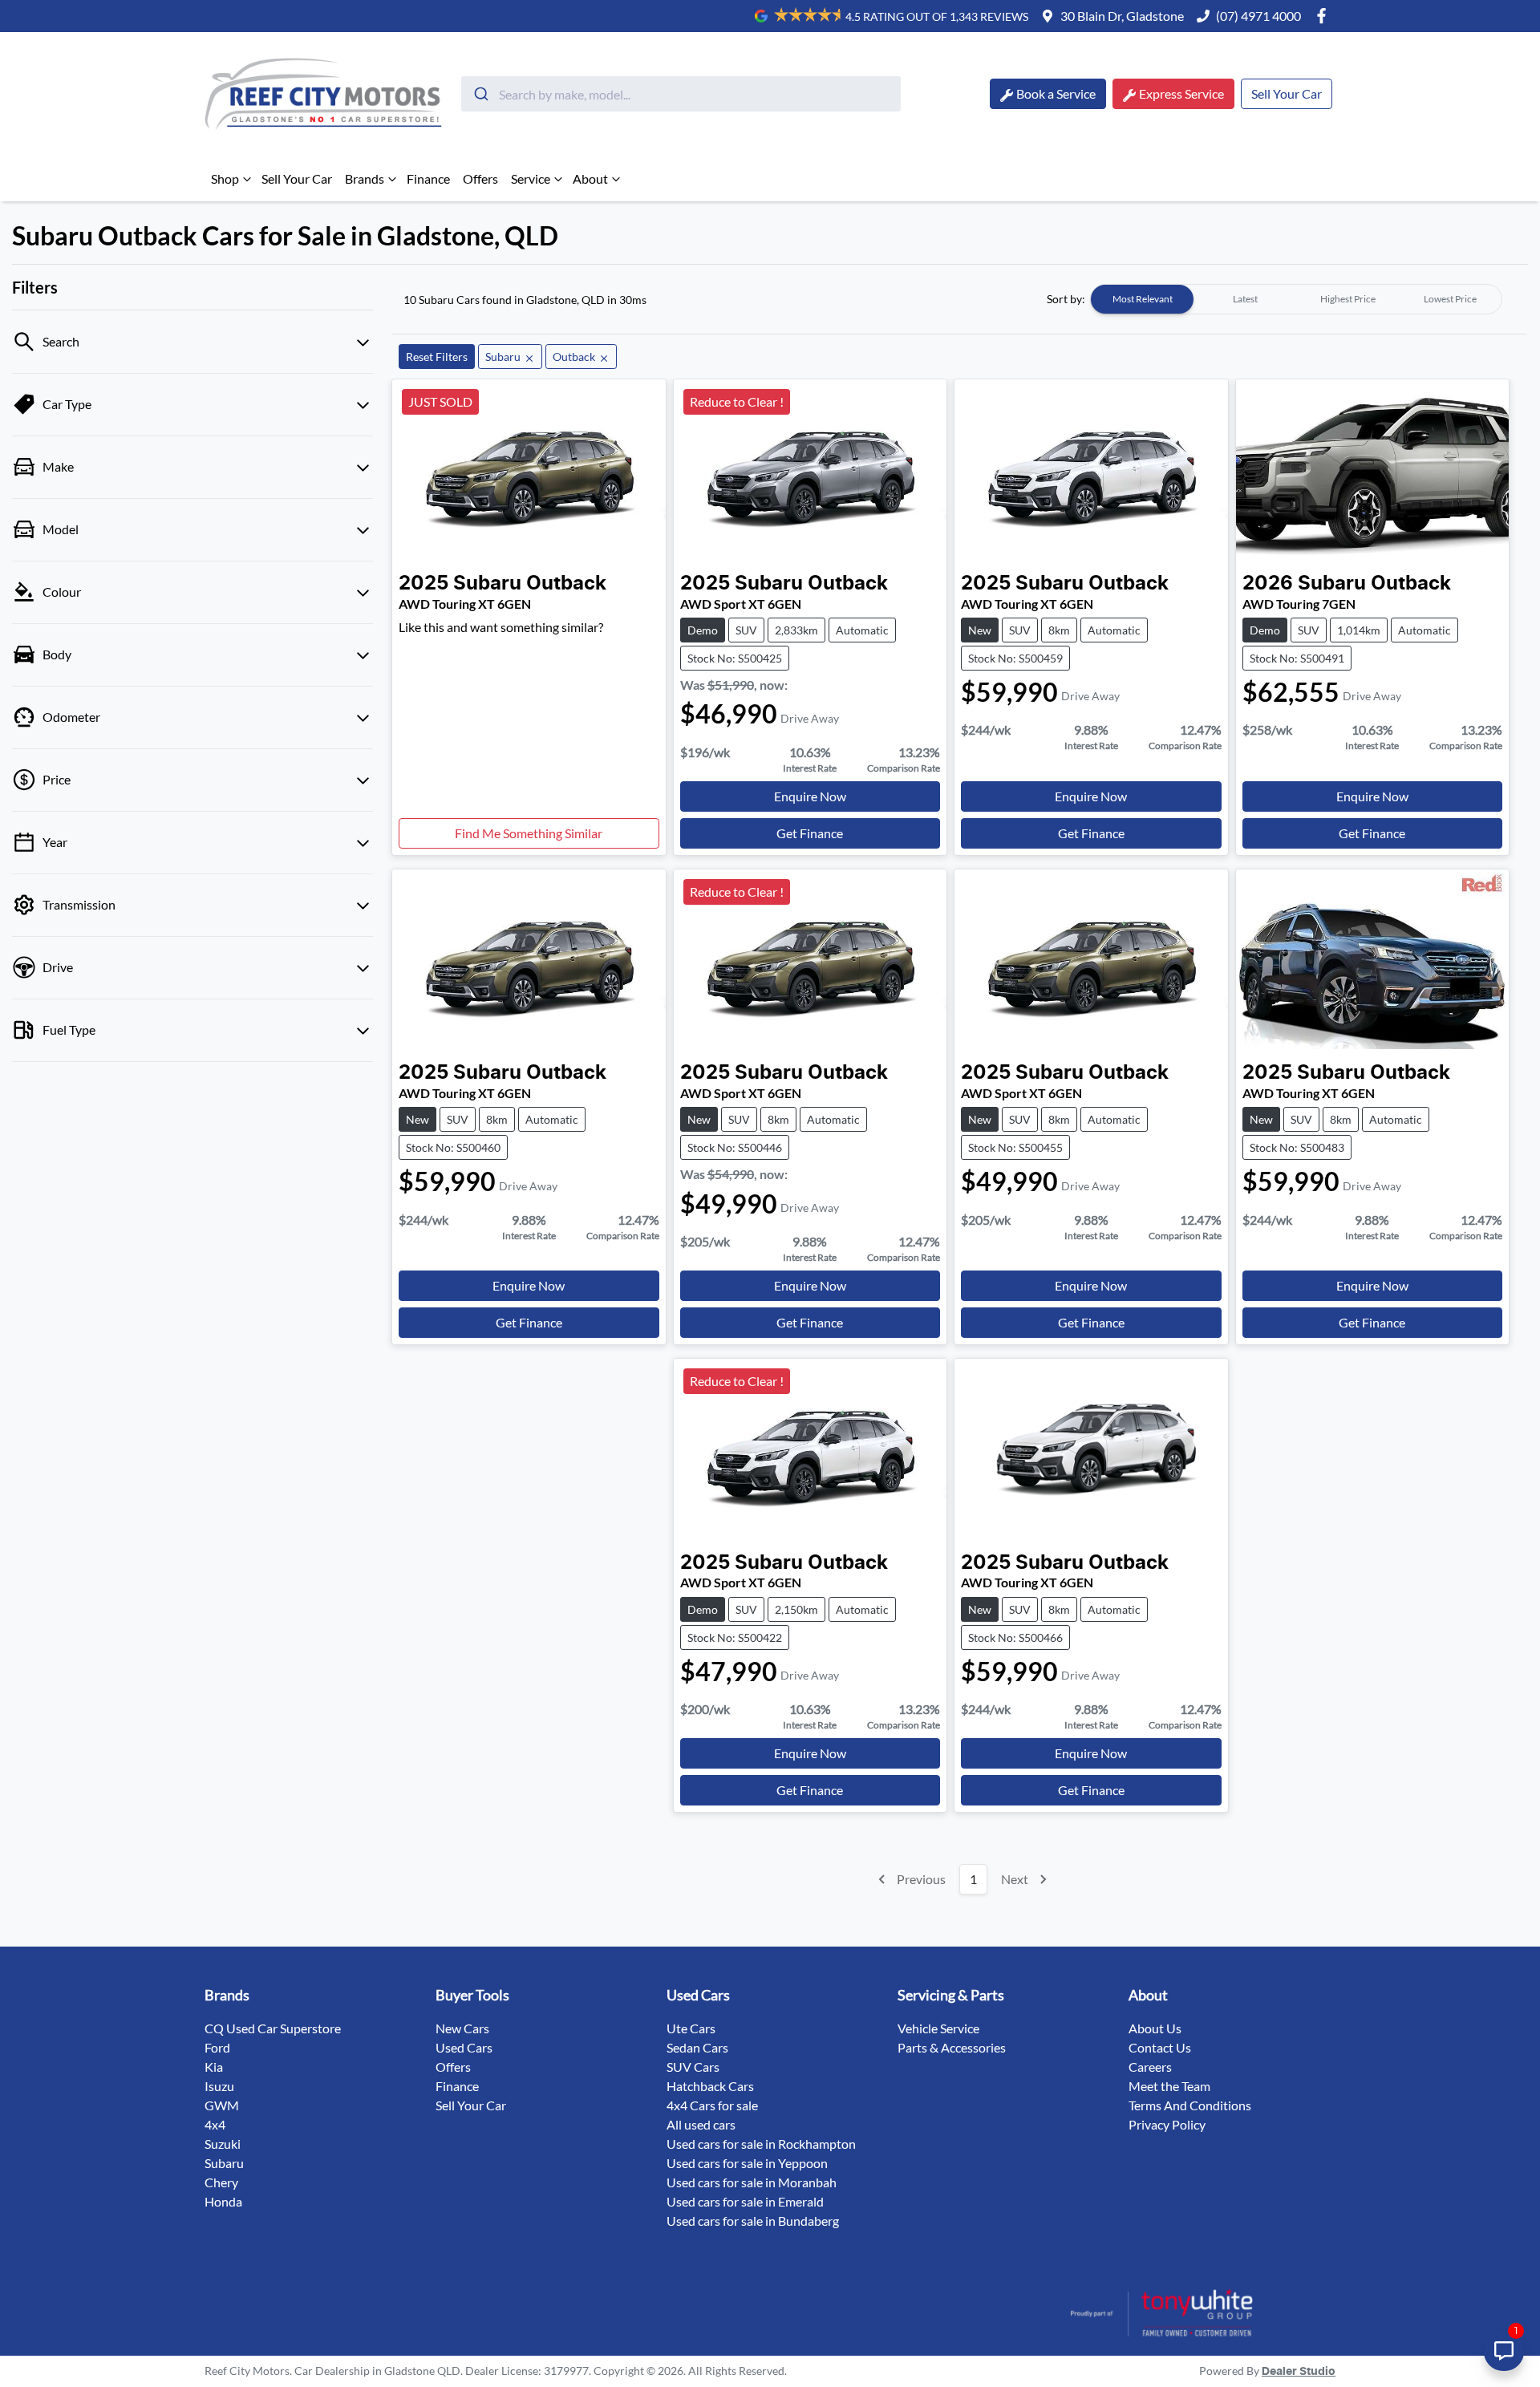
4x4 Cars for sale (712, 2105)
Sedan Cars (697, 2047)
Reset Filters (437, 357)
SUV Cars (693, 2067)
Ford (217, 2047)
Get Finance (810, 833)
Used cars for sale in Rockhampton (761, 2144)
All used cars (701, 2124)
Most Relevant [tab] (1143, 299)
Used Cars (464, 2047)
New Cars (462, 2028)
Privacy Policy (1167, 2124)
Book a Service (1056, 93)
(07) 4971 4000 (1258, 16)
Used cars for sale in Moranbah (752, 2182)
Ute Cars (691, 2028)
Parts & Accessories (952, 2047)
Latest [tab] (1245, 299)
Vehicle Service (938, 2028)
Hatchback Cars (710, 2086)
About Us (1155, 2028)
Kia (214, 2067)
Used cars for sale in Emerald (745, 2201)
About (590, 178)
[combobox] (681, 94)
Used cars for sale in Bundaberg (753, 2221)
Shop (225, 178)
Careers (1150, 2067)
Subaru (224, 2163)
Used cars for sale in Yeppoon (747, 2163)
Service (531, 178)
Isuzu (219, 2086)
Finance (428, 178)
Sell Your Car (1287, 93)
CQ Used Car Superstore (273, 2028)
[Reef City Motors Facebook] (1325, 16)
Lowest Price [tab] (1450, 299)
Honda (223, 2201)
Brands (365, 178)
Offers (480, 178)
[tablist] (1296, 299)
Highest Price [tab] (1348, 299)
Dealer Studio (1299, 2372)
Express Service (1181, 93)
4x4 (215, 2124)
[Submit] (480, 94)
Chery (221, 2182)
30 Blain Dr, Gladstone (1122, 16)
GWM (222, 2105)
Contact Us (1160, 2047)
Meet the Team (1169, 2086)
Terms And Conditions (1190, 2105)
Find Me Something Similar (529, 833)
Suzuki (223, 2144)
